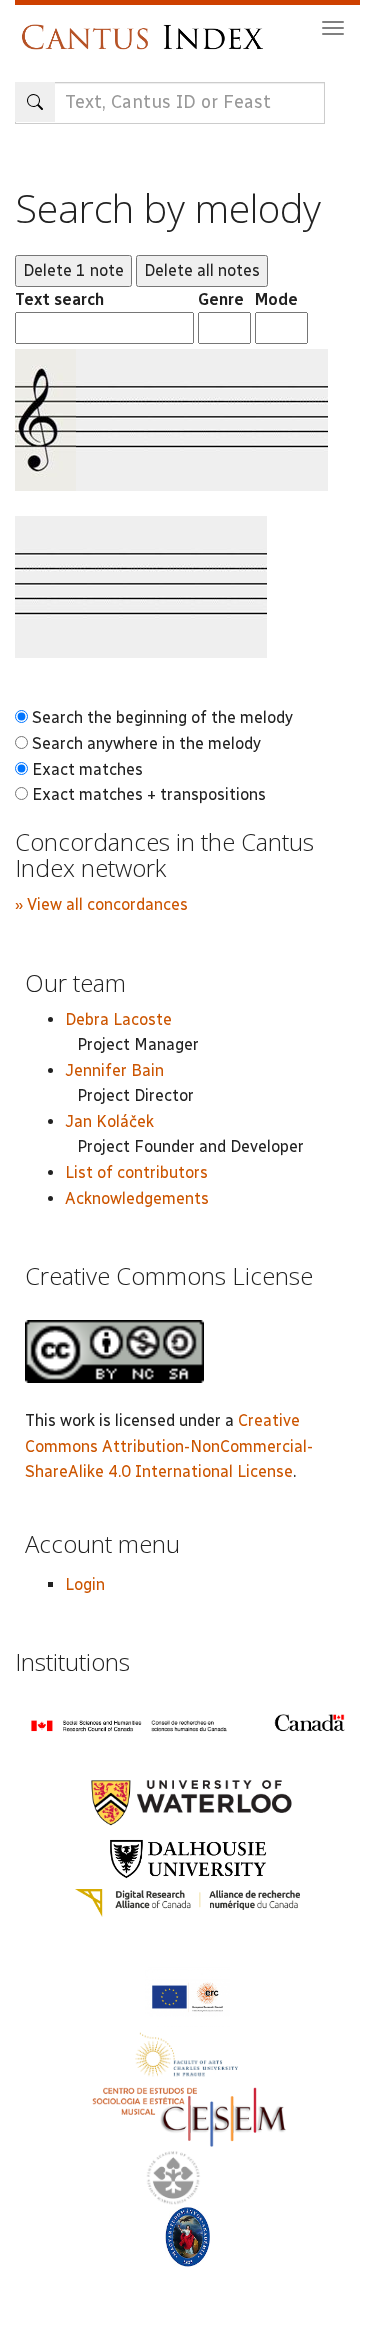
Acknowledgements (137, 1198)
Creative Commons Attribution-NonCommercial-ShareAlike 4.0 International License (169, 1446)
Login (85, 1584)
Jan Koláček (109, 1121)
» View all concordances (101, 904)
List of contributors (136, 1172)
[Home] (147, 27)
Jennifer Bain (114, 1070)
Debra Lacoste (118, 1019)
